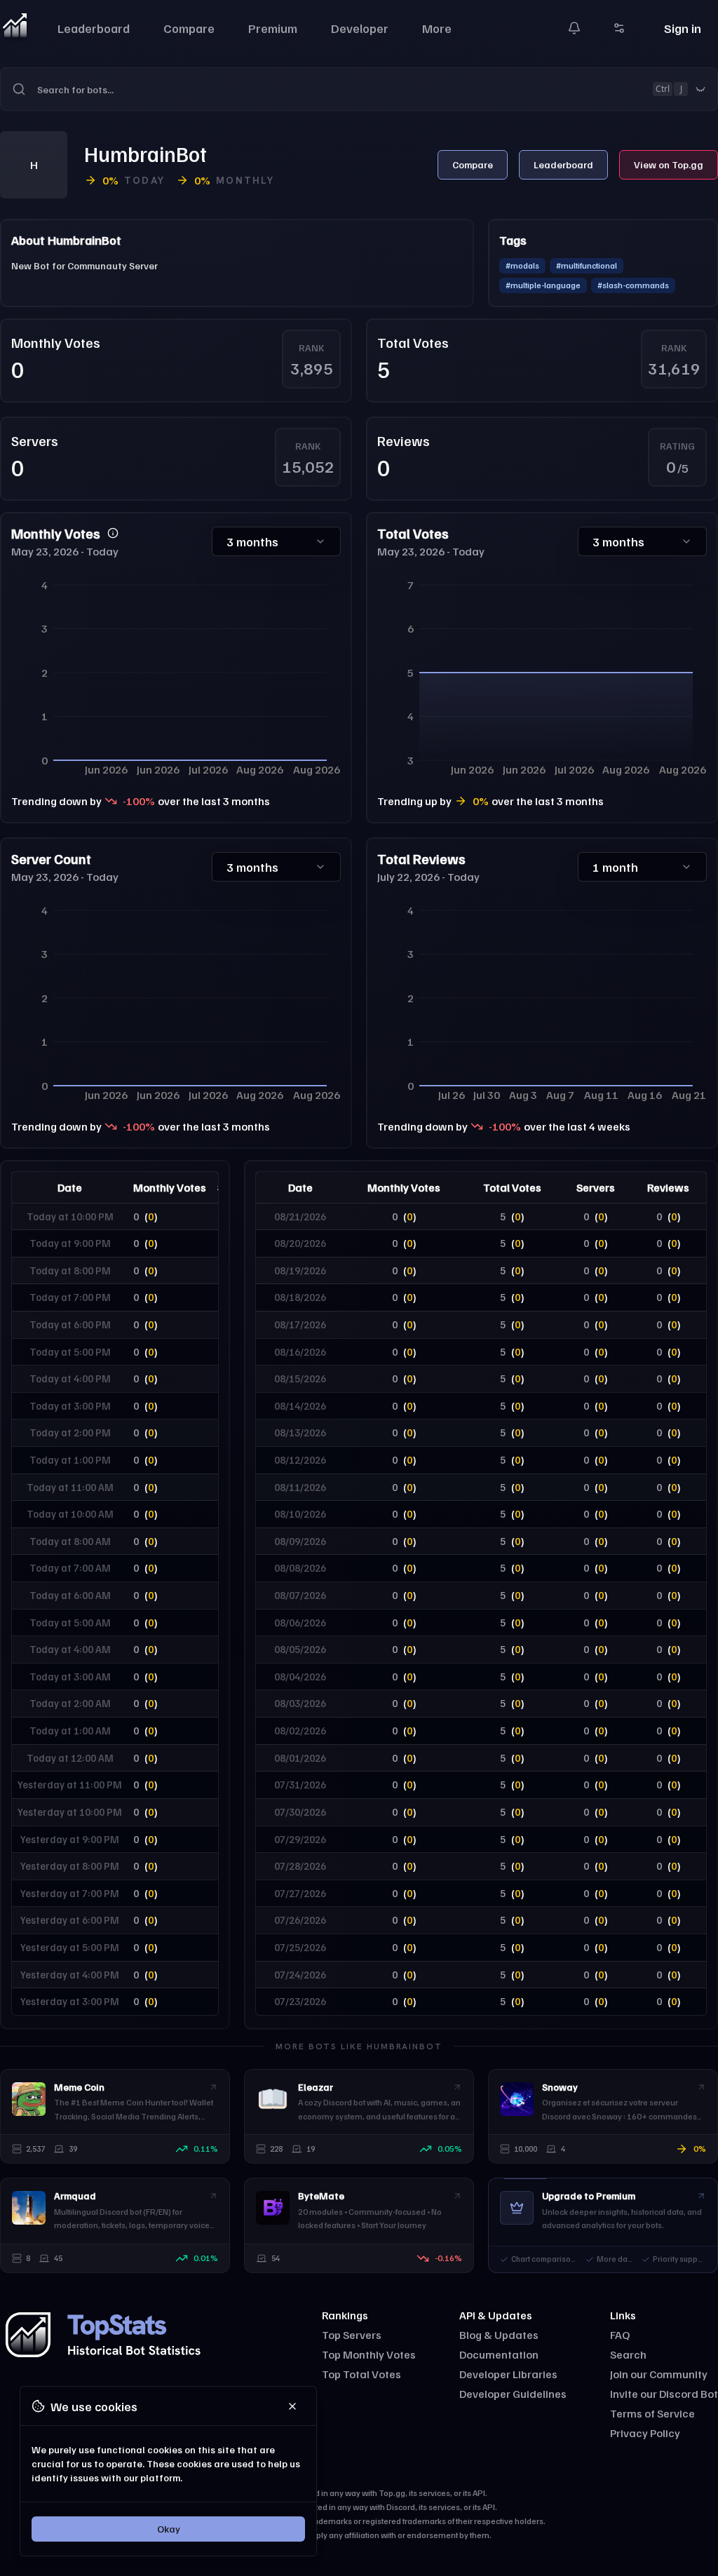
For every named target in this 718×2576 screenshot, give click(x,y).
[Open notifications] (574, 28)
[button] (359, 89)
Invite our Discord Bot (664, 2394)
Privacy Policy (645, 2433)
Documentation (499, 2354)
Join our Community (659, 2374)
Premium (273, 28)
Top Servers (352, 2335)
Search (628, 2354)
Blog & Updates (499, 2335)
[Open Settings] (619, 28)
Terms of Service (652, 2413)
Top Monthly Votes (369, 2354)
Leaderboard (94, 28)
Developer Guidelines (513, 2394)
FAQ (620, 2335)
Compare (189, 28)
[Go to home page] (15, 28)
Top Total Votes (361, 2374)
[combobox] (377, 89)
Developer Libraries (508, 2374)
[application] (176, 676)
